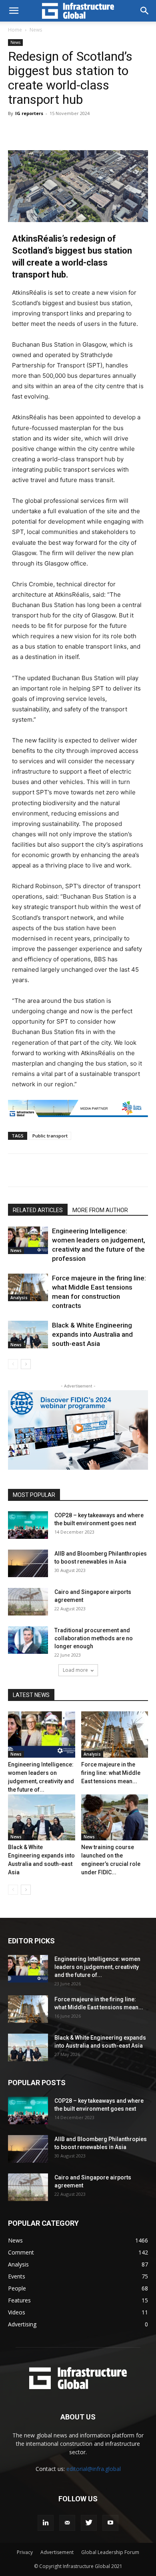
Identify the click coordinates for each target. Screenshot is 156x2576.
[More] (112, 131)
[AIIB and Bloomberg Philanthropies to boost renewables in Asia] (28, 1563)
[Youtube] (110, 2523)
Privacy (25, 2552)
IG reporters (29, 113)
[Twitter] (41, 1170)
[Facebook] (60, 1170)
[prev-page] (13, 1364)
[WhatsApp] (96, 1170)
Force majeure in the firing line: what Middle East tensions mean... (111, 1773)
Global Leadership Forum (110, 2552)
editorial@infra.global (94, 2469)
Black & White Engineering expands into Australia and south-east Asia (92, 1334)
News (36, 30)
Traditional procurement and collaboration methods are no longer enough (94, 1638)
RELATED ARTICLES (38, 1210)
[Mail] (67, 2523)
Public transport (50, 1136)
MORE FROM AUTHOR (100, 1210)
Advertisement (57, 2552)
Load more (75, 1670)
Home (15, 30)
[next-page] (26, 1364)
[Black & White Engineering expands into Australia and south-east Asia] (28, 1335)
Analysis (19, 1298)
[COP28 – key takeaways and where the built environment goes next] (28, 1525)
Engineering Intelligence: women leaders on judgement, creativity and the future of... (97, 1967)
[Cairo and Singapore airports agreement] (28, 1602)
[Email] (115, 1170)
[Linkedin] (78, 1170)
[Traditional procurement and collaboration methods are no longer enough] (28, 1640)
